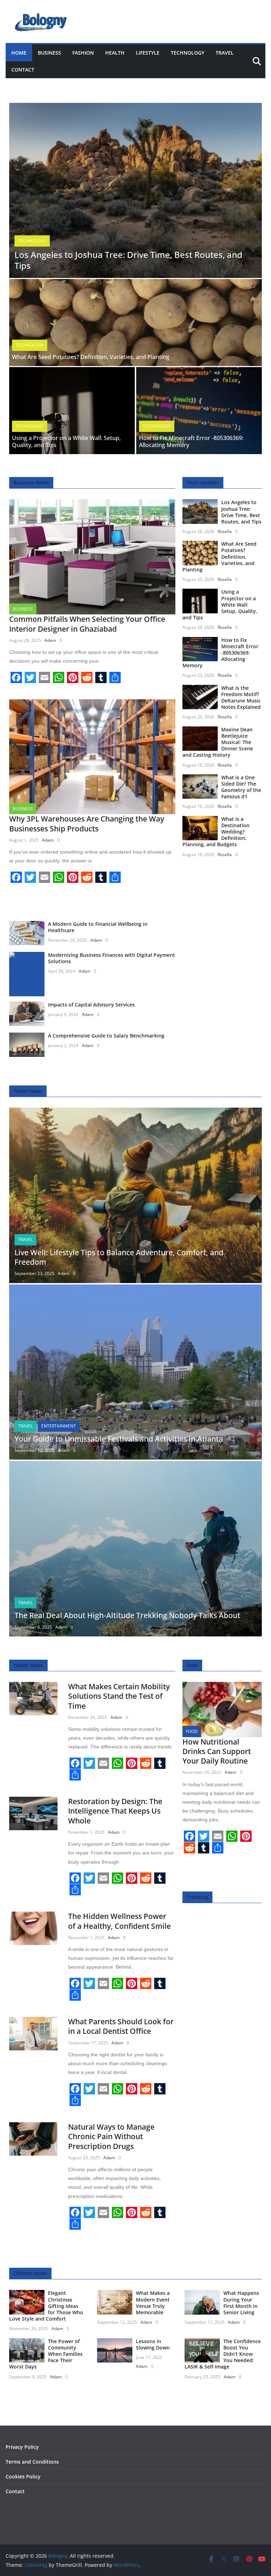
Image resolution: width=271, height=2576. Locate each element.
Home (19, 53)
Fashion (83, 53)
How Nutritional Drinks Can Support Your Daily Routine (217, 1751)
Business (49, 53)
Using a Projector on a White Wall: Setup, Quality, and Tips (66, 442)
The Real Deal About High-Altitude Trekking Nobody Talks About (127, 1615)
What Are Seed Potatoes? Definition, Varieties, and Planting (91, 357)
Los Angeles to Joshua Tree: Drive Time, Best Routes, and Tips (128, 260)
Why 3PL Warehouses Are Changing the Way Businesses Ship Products (87, 823)
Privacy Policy (22, 2447)
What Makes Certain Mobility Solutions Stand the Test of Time (119, 1696)
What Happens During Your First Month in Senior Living (241, 2303)
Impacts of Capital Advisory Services (91, 1005)
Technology (188, 53)
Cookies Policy (23, 2476)
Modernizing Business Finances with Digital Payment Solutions (112, 958)
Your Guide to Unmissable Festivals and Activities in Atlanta (119, 1439)
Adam (50, 640)
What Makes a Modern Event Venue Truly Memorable (153, 2303)
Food (192, 1731)
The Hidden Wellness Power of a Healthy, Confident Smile (119, 1921)
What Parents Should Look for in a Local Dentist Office (121, 2026)
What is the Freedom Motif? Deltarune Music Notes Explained (241, 698)
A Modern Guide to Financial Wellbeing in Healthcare (98, 927)
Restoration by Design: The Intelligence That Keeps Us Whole (115, 1811)
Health (115, 53)
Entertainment (59, 1426)
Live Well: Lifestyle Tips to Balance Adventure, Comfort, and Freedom (119, 1257)
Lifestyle (148, 53)
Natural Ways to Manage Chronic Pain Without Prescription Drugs (111, 2137)
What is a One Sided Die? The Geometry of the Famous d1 (241, 787)
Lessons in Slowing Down (153, 2344)
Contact (23, 70)
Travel (225, 53)
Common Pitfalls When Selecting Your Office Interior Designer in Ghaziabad (87, 624)
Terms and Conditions (32, 2462)
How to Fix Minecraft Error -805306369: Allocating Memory (191, 442)
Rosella (225, 531)
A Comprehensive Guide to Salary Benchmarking (106, 1036)
